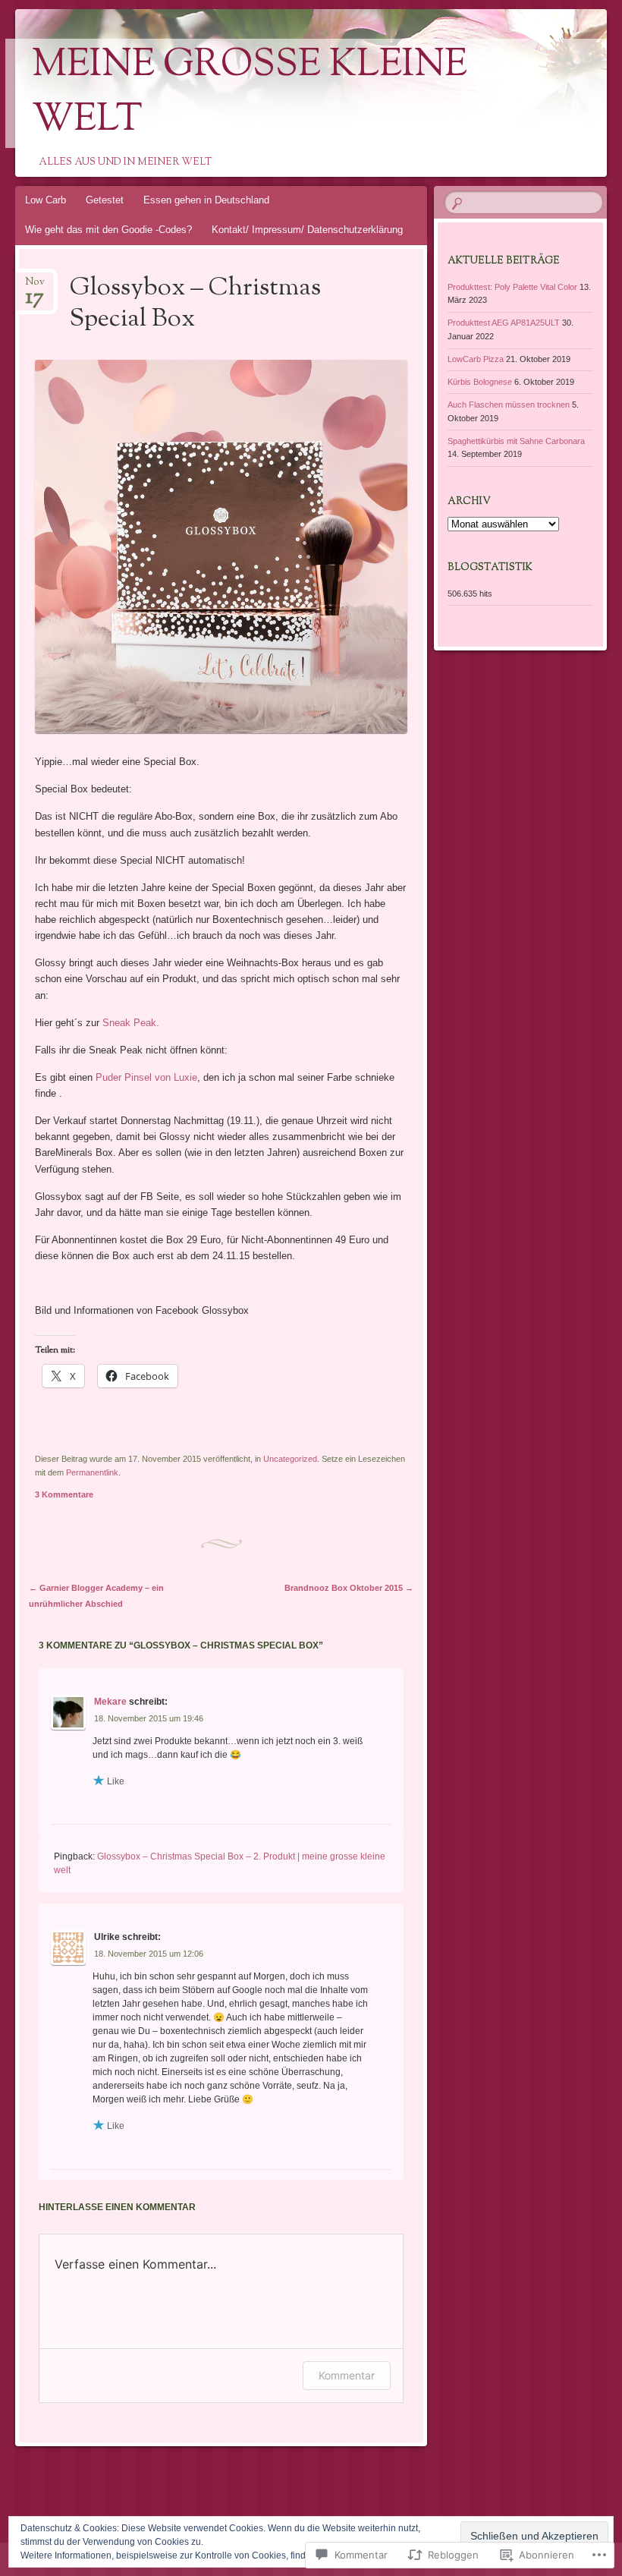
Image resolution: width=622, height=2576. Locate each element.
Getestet (105, 200)
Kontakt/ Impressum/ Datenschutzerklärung (307, 230)
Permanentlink (92, 1472)
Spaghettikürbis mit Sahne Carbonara (516, 441)
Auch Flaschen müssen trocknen (509, 405)
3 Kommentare (64, 1494)
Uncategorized (290, 1459)
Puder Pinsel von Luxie (146, 1077)
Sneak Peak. (131, 1023)
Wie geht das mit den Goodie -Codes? (108, 230)
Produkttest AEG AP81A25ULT (504, 323)
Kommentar (347, 2375)
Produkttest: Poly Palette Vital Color (512, 287)
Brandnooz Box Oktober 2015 (349, 1588)
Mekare (110, 1702)
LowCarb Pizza (476, 359)
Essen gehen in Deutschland (206, 200)
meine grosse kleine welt (250, 93)
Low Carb (46, 200)
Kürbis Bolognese (480, 382)
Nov (35, 287)
